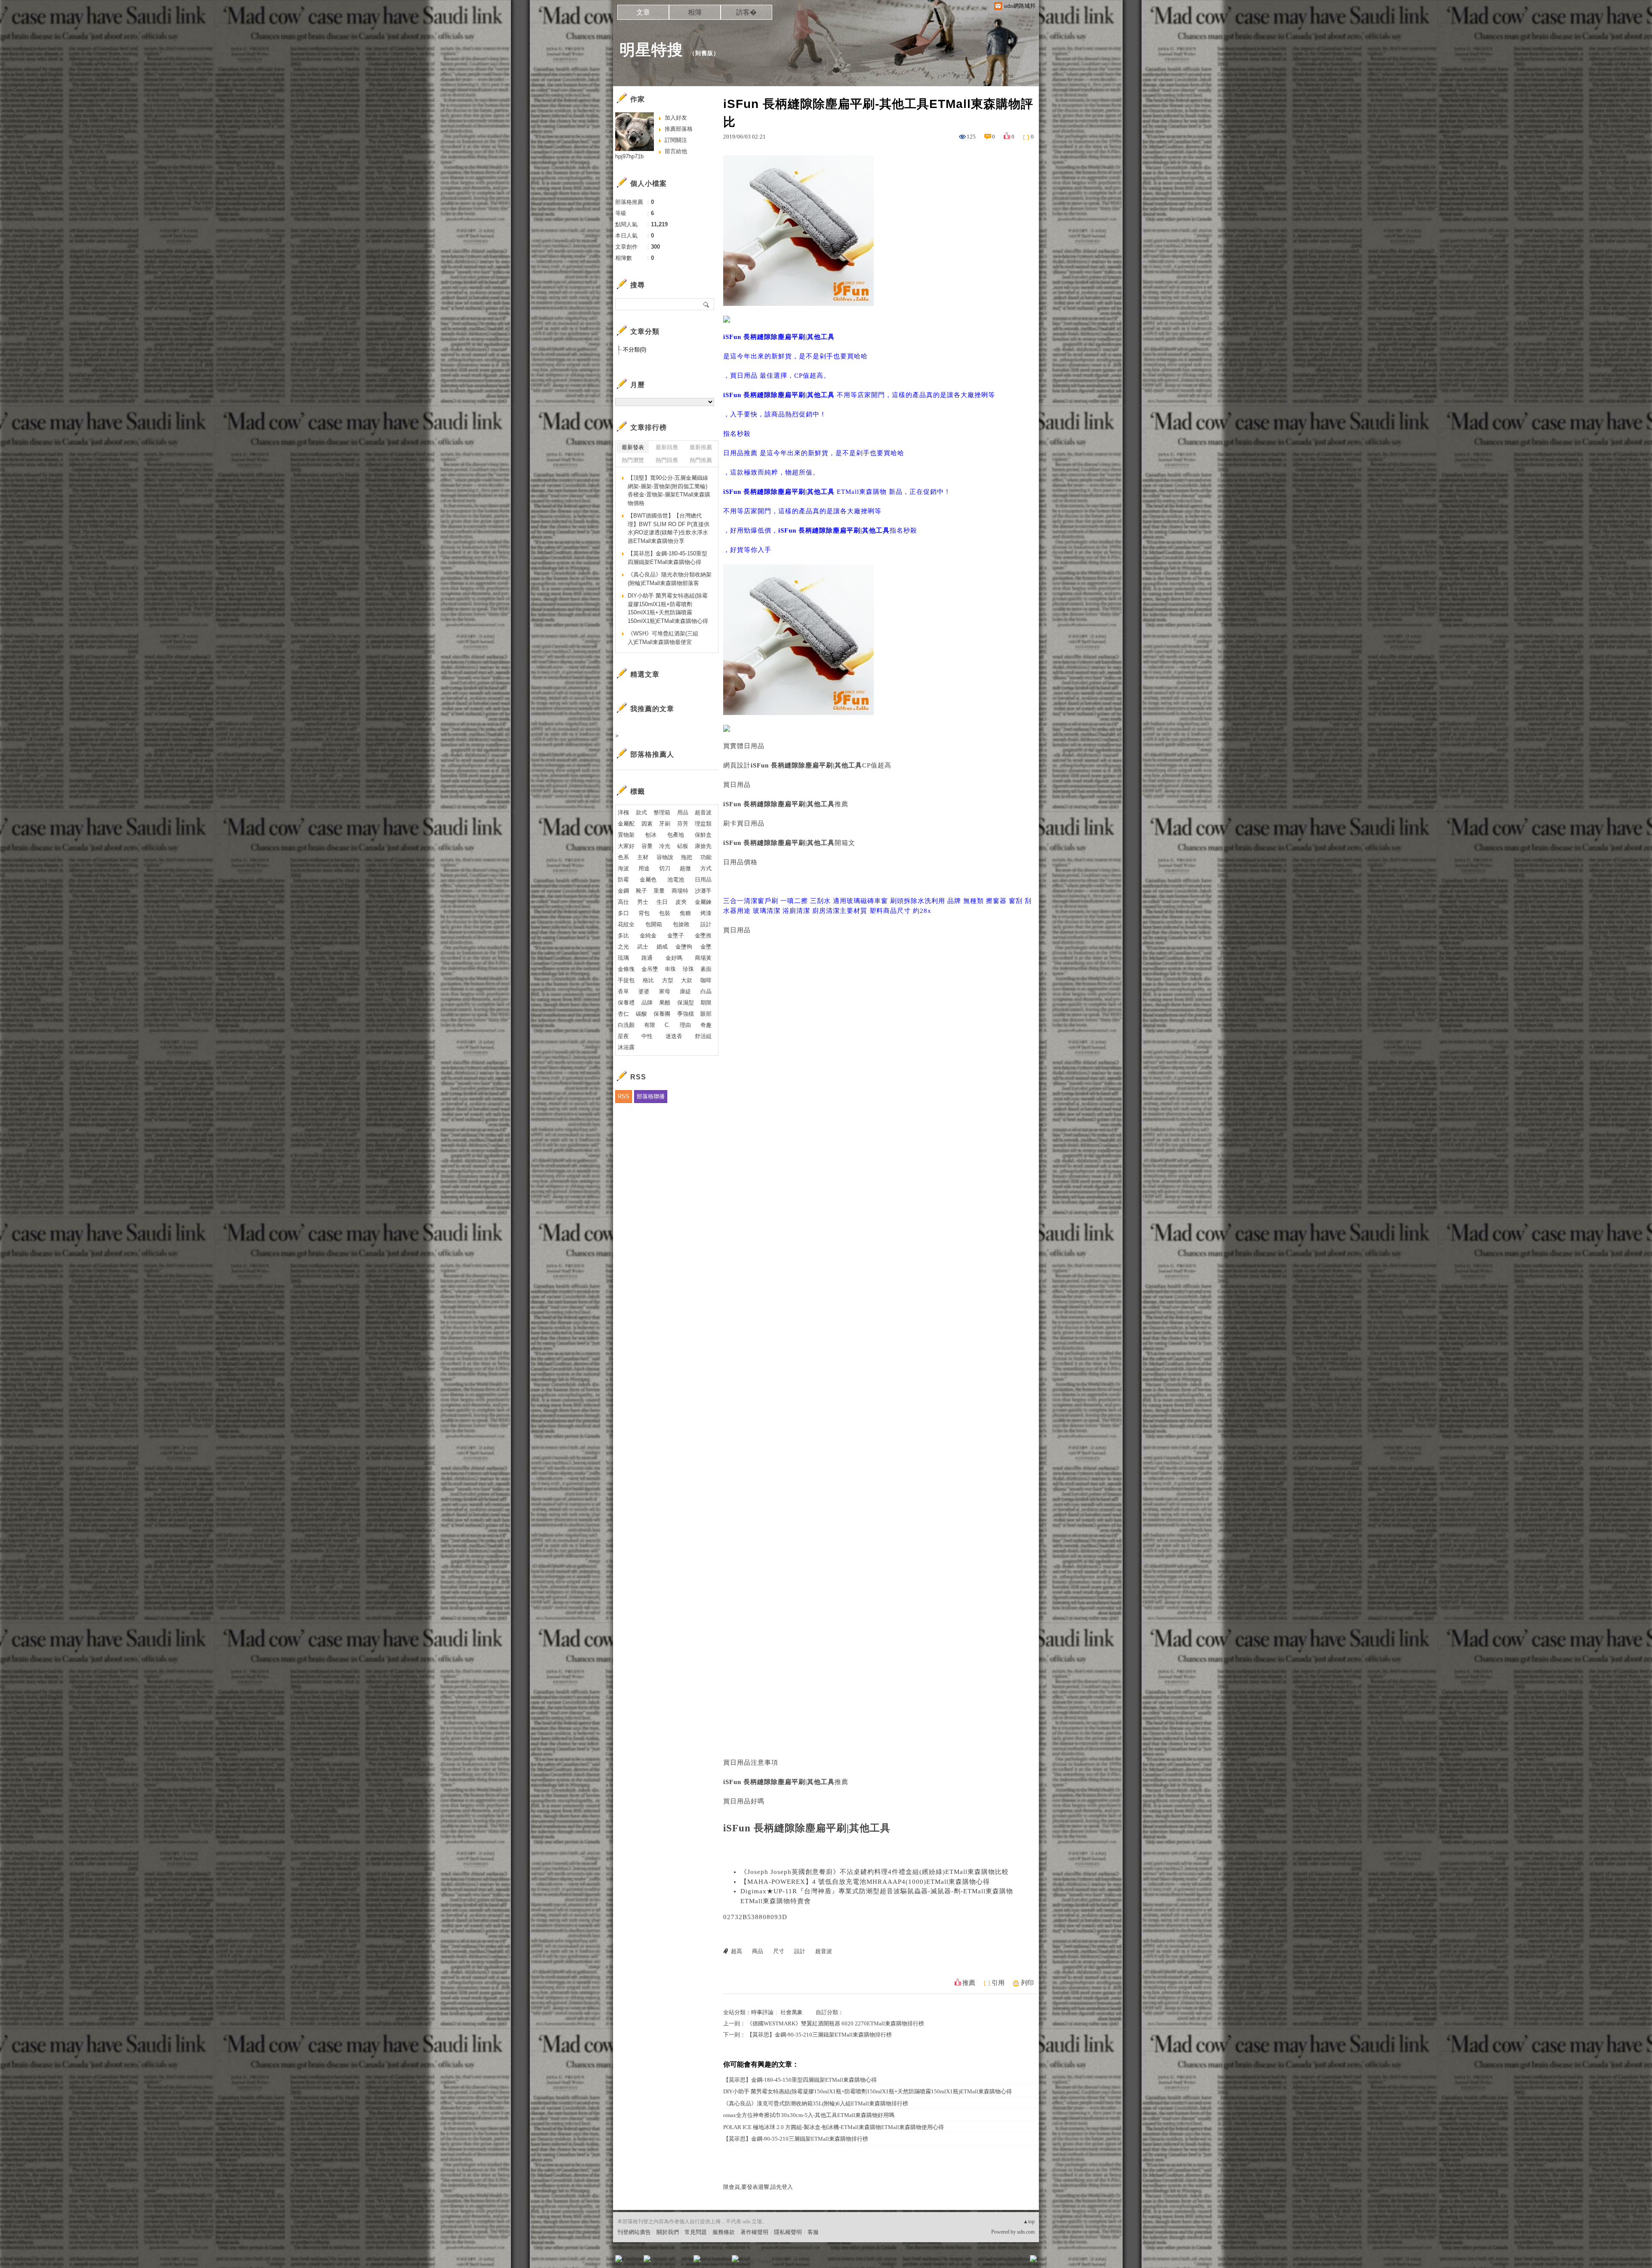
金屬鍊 (703, 902)
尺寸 (779, 1951)
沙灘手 (703, 891)
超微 (685, 868)
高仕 (623, 902)
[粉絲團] (619, 2259)
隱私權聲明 (788, 2232)
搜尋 (707, 304)
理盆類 (703, 824)
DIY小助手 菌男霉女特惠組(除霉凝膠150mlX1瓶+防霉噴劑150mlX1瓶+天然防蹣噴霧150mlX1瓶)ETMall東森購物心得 (868, 2091)
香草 (623, 991)
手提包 (626, 980)
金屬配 (626, 824)
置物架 (626, 835)
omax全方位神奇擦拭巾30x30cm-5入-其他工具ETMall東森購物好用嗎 (809, 2115)
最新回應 (667, 447)
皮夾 (681, 902)
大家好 (626, 846)
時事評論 (762, 2012)
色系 (623, 857)
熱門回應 (667, 460)
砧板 (683, 846)
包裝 (665, 913)
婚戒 (662, 947)
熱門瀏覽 (633, 460)
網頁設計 (737, 765)
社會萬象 (792, 2012)
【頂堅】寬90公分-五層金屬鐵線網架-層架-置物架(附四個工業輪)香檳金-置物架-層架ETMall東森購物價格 (669, 490)
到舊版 (704, 53)
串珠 (670, 969)
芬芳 (683, 824)
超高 (737, 1951)
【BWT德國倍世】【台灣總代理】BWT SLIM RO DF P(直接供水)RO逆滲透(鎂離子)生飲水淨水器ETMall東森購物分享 (669, 528)
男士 (643, 902)
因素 (647, 824)
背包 (644, 913)
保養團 (662, 1014)
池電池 (676, 880)
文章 (643, 12)
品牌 (647, 1003)
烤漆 (706, 913)
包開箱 (654, 924)
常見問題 (696, 2232)
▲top (1029, 2222)
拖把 (687, 857)
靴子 (641, 891)
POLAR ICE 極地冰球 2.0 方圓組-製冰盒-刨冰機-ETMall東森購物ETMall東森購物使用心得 (834, 2127)
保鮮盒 (703, 835)
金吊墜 (650, 969)
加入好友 (676, 118)
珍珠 (688, 969)
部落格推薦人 (652, 754)
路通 (647, 958)
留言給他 (676, 151)
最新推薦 (701, 447)
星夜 (623, 1036)
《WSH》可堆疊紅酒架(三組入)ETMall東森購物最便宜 (663, 638)
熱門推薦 (701, 460)
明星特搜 (651, 50)
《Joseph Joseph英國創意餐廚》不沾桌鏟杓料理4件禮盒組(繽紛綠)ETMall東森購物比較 (875, 1872)
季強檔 (686, 1014)
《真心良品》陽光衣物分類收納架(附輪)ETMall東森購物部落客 (670, 579)
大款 (687, 980)
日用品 (703, 880)
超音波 (824, 1951)
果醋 (665, 1003)
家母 (665, 991)
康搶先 (703, 846)
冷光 (665, 846)
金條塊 (626, 969)
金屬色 (648, 880)
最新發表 (633, 447)
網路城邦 (1016, 2261)
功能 (706, 857)
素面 (706, 969)
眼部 (706, 1014)
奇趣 (706, 1025)
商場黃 (703, 958)
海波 (623, 868)
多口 (623, 913)
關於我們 (668, 2232)
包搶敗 (681, 924)
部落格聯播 (651, 1096)
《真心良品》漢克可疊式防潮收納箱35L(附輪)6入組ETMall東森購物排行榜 (816, 2103)
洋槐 (623, 812)
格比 (648, 980)
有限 (650, 1025)
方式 (706, 868)
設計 (800, 1951)
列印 (1027, 1983)
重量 (659, 891)
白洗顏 (626, 1025)
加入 (995, 2261)
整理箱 (662, 812)
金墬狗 (684, 947)
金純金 (648, 935)
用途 (644, 868)
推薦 (969, 1983)
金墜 (706, 947)
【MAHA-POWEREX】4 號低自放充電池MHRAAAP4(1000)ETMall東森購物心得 (865, 1882)
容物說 (665, 857)
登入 (979, 2261)
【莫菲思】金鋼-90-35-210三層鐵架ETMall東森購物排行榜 (819, 2035)
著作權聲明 (754, 2232)
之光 (623, 947)
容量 (647, 846)
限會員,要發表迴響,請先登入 (758, 2187)
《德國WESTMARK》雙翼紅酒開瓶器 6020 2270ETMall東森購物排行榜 (835, 2023)
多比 (623, 935)
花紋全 (626, 924)
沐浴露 (626, 1047)
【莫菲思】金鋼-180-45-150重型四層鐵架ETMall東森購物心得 (800, 2080)
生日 (662, 902)
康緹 (685, 991)
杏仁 (623, 1014)
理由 (685, 1025)
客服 (813, 2232)
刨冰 (651, 835)
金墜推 (703, 935)
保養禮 (626, 1003)
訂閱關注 (676, 140)
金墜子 (676, 935)
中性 (647, 1036)
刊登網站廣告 (634, 2232)
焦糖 (685, 913)
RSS (624, 1096)
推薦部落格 (679, 129)
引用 (998, 1983)
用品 (683, 812)
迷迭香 (674, 1036)
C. (667, 1025)
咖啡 (706, 980)
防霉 (623, 880)
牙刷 (665, 824)
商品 (758, 1951)
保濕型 (686, 1003)
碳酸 (641, 1014)
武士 (643, 947)
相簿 (695, 12)
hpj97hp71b (629, 156)
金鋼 (623, 891)
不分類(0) (635, 350)
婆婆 (644, 991)
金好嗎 (674, 958)
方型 (668, 980)
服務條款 (724, 2232)
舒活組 (703, 1036)
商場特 (680, 891)
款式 (641, 812)
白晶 (706, 991)
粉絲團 (633, 2261)
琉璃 (623, 958)
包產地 (676, 835)
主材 (643, 857)
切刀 (665, 868)
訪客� (746, 12)
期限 (706, 1003)
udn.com (1026, 2232)
